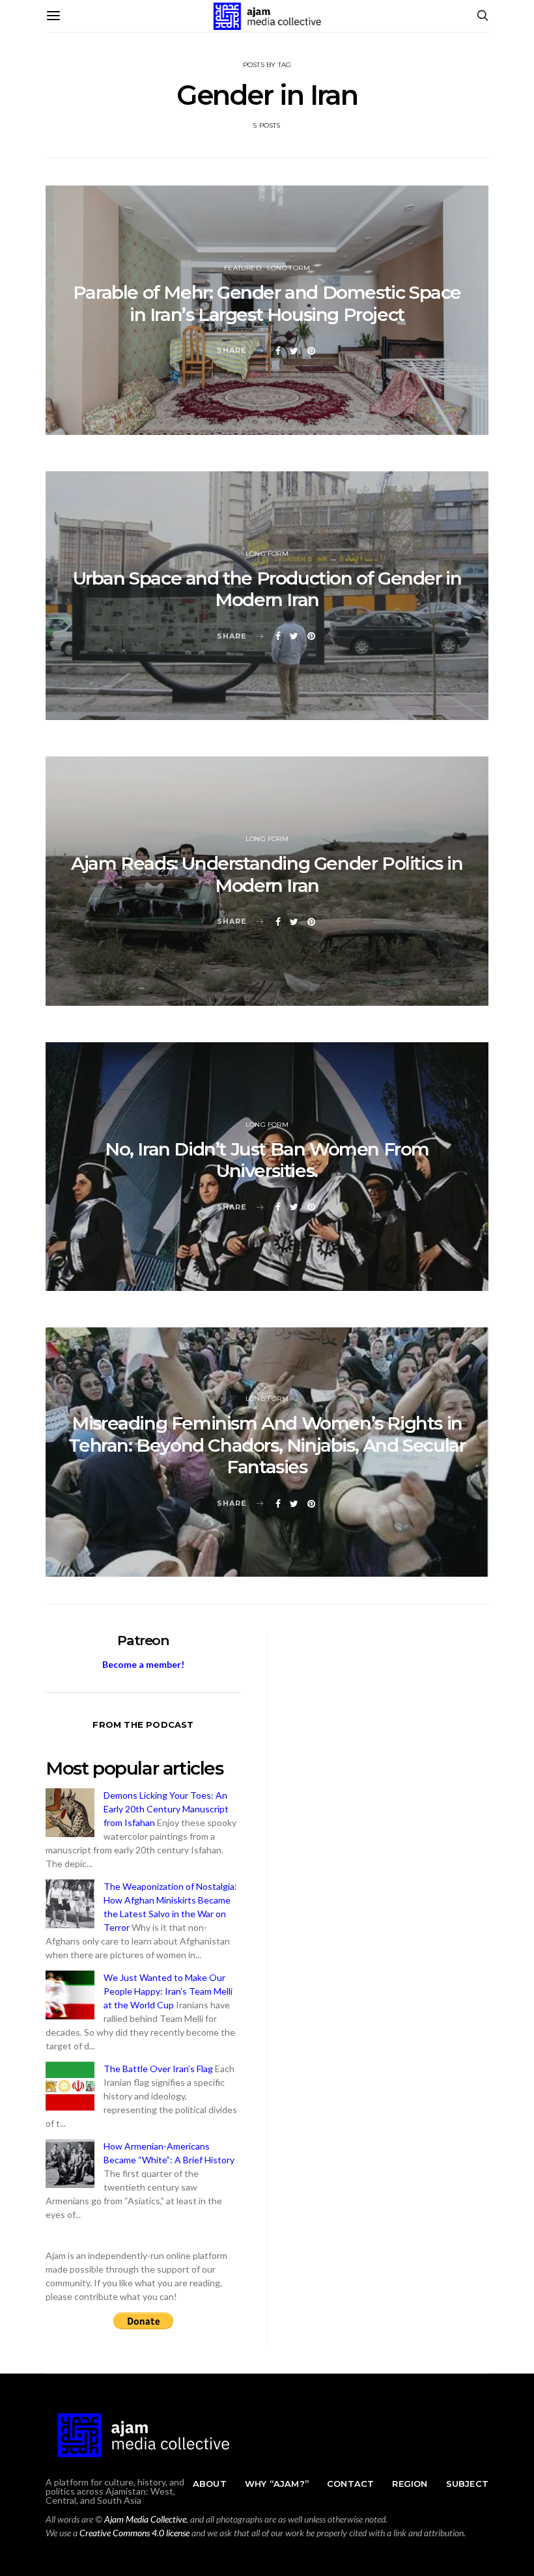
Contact (350, 2484)
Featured (243, 268)
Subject (467, 2484)
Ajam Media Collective (145, 2519)
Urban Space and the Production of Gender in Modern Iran (267, 589)
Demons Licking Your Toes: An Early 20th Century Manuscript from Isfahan (166, 1809)
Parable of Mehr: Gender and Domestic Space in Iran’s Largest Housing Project (267, 303)
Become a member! (143, 1664)
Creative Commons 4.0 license (134, 2533)
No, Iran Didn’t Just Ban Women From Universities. (267, 1160)
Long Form (288, 268)
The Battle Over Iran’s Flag (158, 2069)
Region (410, 2484)
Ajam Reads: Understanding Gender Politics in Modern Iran (267, 874)
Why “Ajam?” (277, 2484)
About (210, 2484)
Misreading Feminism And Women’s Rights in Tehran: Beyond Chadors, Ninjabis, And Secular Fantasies (267, 1445)
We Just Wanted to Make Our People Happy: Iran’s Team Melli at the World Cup (168, 1991)
